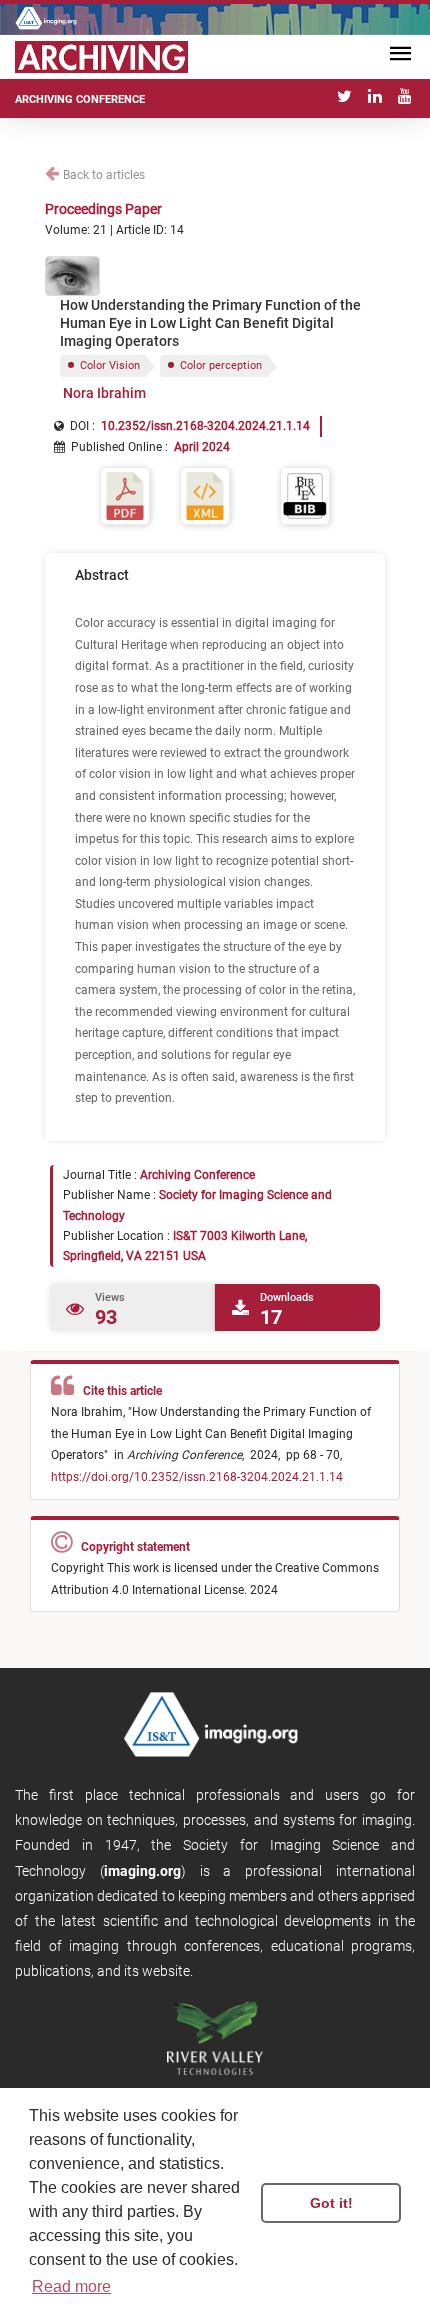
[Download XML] (205, 494)
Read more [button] (71, 2286)
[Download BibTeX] (305, 494)
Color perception (221, 365)
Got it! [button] (331, 2203)
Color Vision (110, 365)
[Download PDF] (125, 494)
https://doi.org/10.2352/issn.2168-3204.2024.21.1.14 (197, 1477)
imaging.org (142, 1871)
